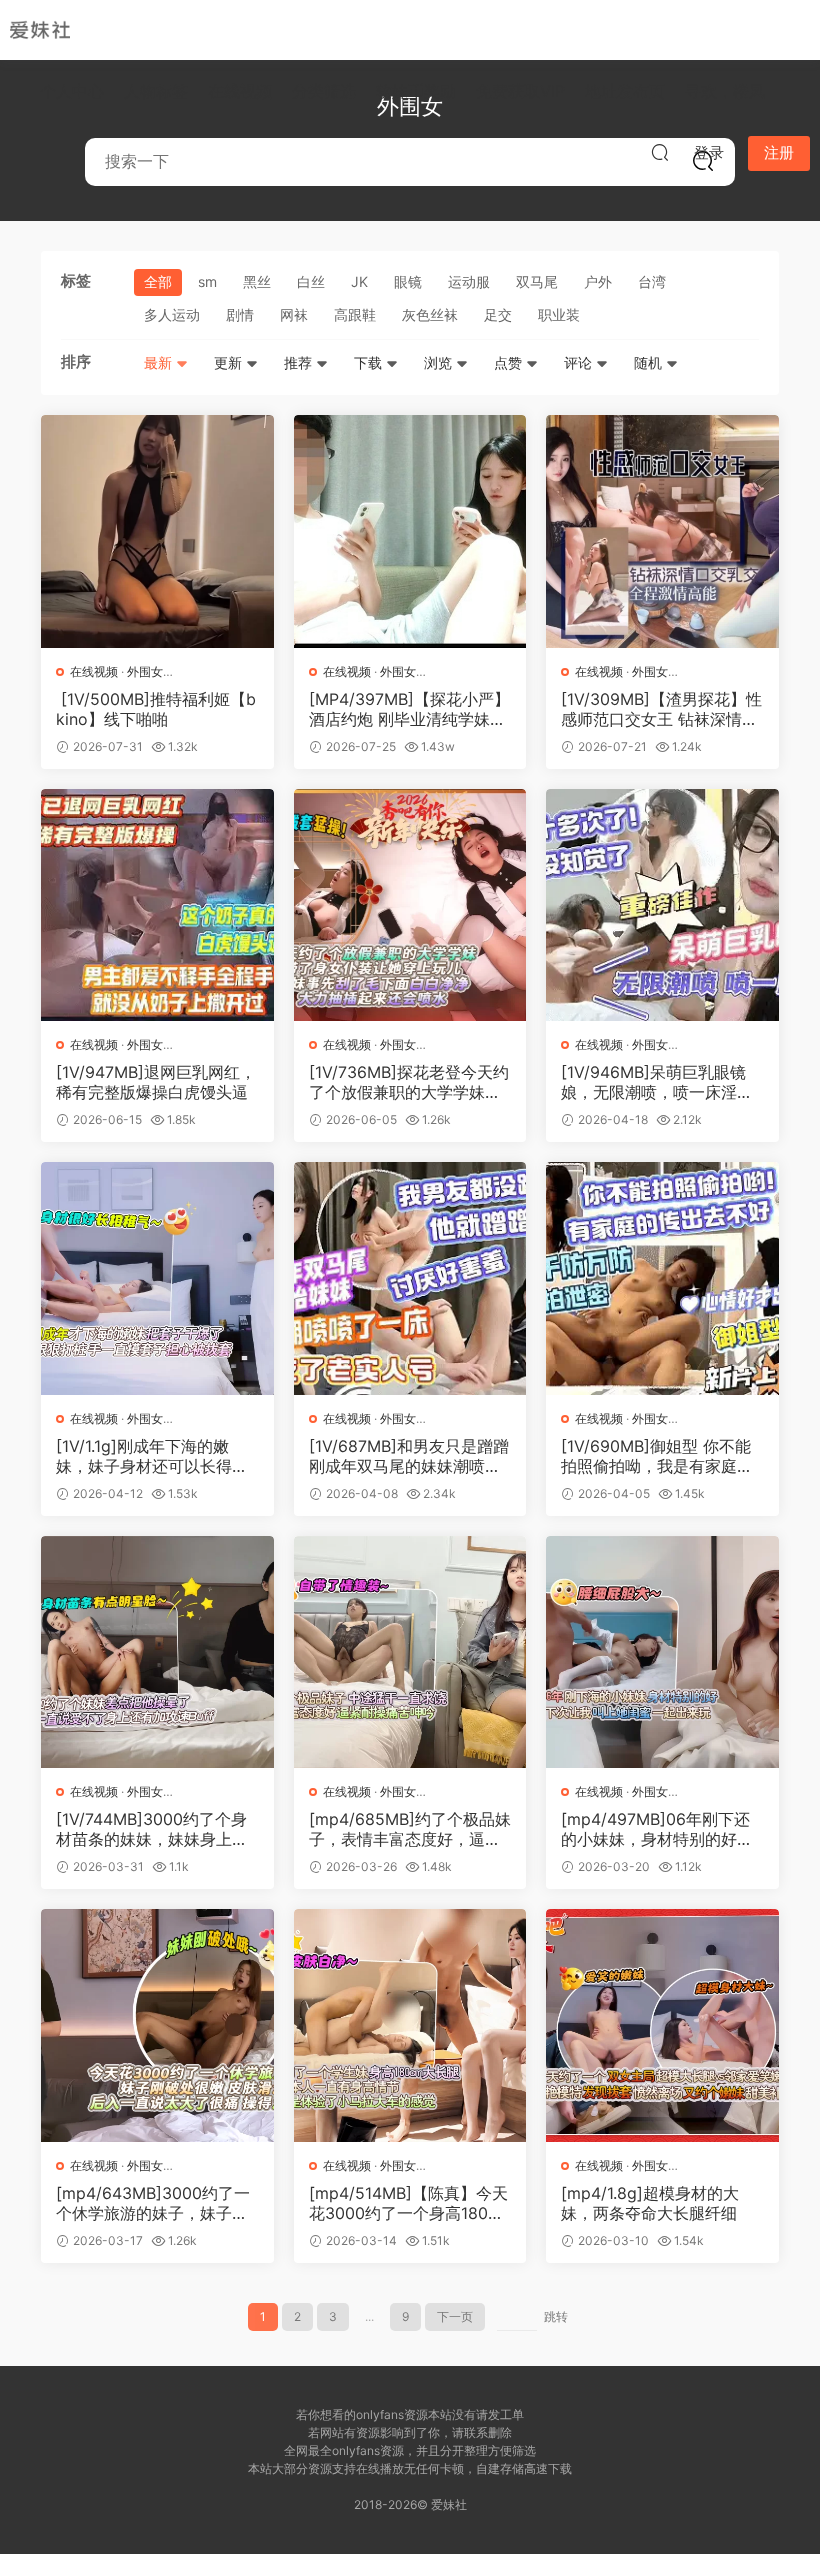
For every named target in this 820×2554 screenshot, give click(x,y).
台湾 (652, 281)
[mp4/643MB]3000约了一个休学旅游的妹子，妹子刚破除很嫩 (153, 2203)
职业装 (559, 314)
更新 (230, 362)
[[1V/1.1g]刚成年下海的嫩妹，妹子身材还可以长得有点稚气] (157, 1278)
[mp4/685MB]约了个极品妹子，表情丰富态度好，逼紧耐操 (410, 1829)
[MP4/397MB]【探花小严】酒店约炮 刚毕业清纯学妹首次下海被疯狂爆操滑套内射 (409, 709)
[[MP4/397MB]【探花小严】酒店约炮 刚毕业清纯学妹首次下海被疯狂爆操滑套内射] (410, 531)
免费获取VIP (520, 91)
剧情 (240, 314)
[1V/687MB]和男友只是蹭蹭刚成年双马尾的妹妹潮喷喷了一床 (409, 1456)
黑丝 (257, 281)
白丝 (311, 281)
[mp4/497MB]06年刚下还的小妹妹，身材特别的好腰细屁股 (657, 1829)
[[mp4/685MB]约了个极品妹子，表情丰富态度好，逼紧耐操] (410, 1652)
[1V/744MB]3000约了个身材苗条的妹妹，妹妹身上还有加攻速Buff (152, 1829)
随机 (650, 362)
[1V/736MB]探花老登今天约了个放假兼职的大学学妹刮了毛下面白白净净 (409, 1082)
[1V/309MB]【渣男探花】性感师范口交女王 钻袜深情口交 (661, 709)
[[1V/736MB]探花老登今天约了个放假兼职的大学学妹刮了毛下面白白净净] (410, 905)
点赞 (510, 362)
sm (207, 281)
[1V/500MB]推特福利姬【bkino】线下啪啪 (156, 709)
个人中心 (72, 91)
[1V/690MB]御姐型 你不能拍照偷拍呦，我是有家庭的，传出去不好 (656, 1456)
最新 (160, 362)
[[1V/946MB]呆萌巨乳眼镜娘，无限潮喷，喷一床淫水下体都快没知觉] (662, 905)
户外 (598, 281)
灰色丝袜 (430, 314)
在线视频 (240, 91)
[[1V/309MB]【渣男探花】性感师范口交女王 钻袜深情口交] (662, 531)
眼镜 (408, 281)
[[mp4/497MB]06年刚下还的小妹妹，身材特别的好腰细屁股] (662, 1652)
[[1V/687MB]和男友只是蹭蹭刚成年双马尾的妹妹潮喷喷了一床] (410, 1278)
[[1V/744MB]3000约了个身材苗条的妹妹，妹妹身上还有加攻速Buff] (157, 1652)
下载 (370, 362)
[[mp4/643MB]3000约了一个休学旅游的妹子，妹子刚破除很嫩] (157, 2025)
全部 (158, 281)
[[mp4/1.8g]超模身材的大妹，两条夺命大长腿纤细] (662, 2025)
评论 (580, 362)
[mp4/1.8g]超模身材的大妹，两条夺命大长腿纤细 (650, 2203)
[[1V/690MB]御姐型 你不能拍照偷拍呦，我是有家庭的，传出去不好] (662, 1278)
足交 (498, 314)
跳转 (556, 2316)
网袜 (294, 314)
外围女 (145, 671)
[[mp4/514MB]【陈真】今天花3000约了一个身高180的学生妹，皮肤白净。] (410, 2025)
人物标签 (156, 91)
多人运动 (172, 314)
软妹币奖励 (416, 91)
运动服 (469, 281)
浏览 (440, 362)
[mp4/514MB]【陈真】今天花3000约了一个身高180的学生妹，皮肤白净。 (408, 2203)
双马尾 (537, 281)
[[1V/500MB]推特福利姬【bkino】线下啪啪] (157, 531)
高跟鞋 (355, 314)
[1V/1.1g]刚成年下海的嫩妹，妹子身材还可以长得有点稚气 (152, 1456)
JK (359, 281)
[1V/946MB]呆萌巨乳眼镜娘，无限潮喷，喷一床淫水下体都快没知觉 (657, 1082)
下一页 (455, 2316)
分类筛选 (324, 91)
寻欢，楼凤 (725, 91)
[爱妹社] (40, 30)
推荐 (300, 362)
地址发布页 (625, 91)
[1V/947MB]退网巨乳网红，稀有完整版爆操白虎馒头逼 (156, 1082)
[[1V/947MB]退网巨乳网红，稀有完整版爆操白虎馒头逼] (157, 905)
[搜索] (660, 152)
